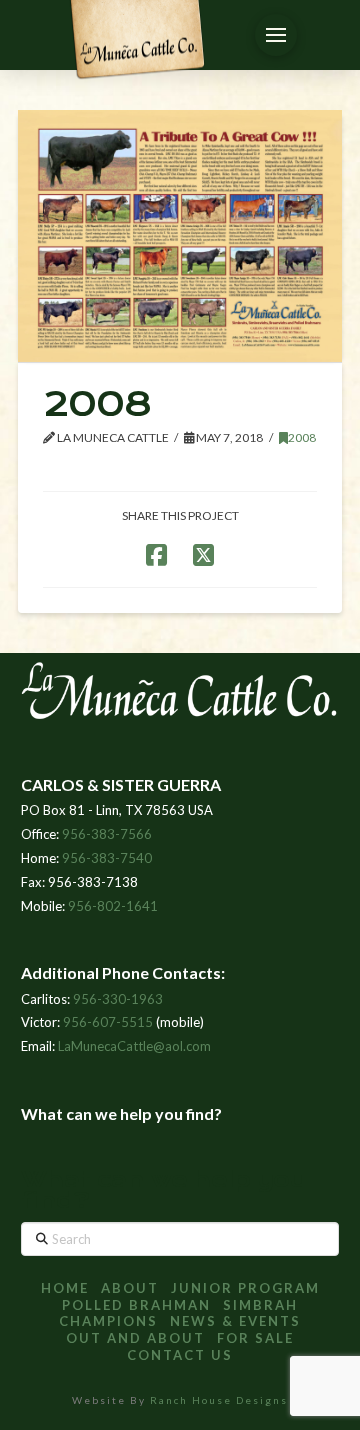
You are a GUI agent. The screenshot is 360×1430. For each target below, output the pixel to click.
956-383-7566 (107, 834)
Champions (108, 1321)
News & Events (235, 1321)
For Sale (255, 1338)
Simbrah (260, 1305)
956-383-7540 (107, 858)
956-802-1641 (113, 906)
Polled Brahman (136, 1305)
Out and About (135, 1338)
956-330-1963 (118, 999)
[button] (276, 35)
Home (65, 1288)
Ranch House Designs (219, 1400)
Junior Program (245, 1288)
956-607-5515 (108, 1022)
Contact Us (180, 1355)
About (130, 1288)
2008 (302, 437)
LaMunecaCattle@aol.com (134, 1046)
